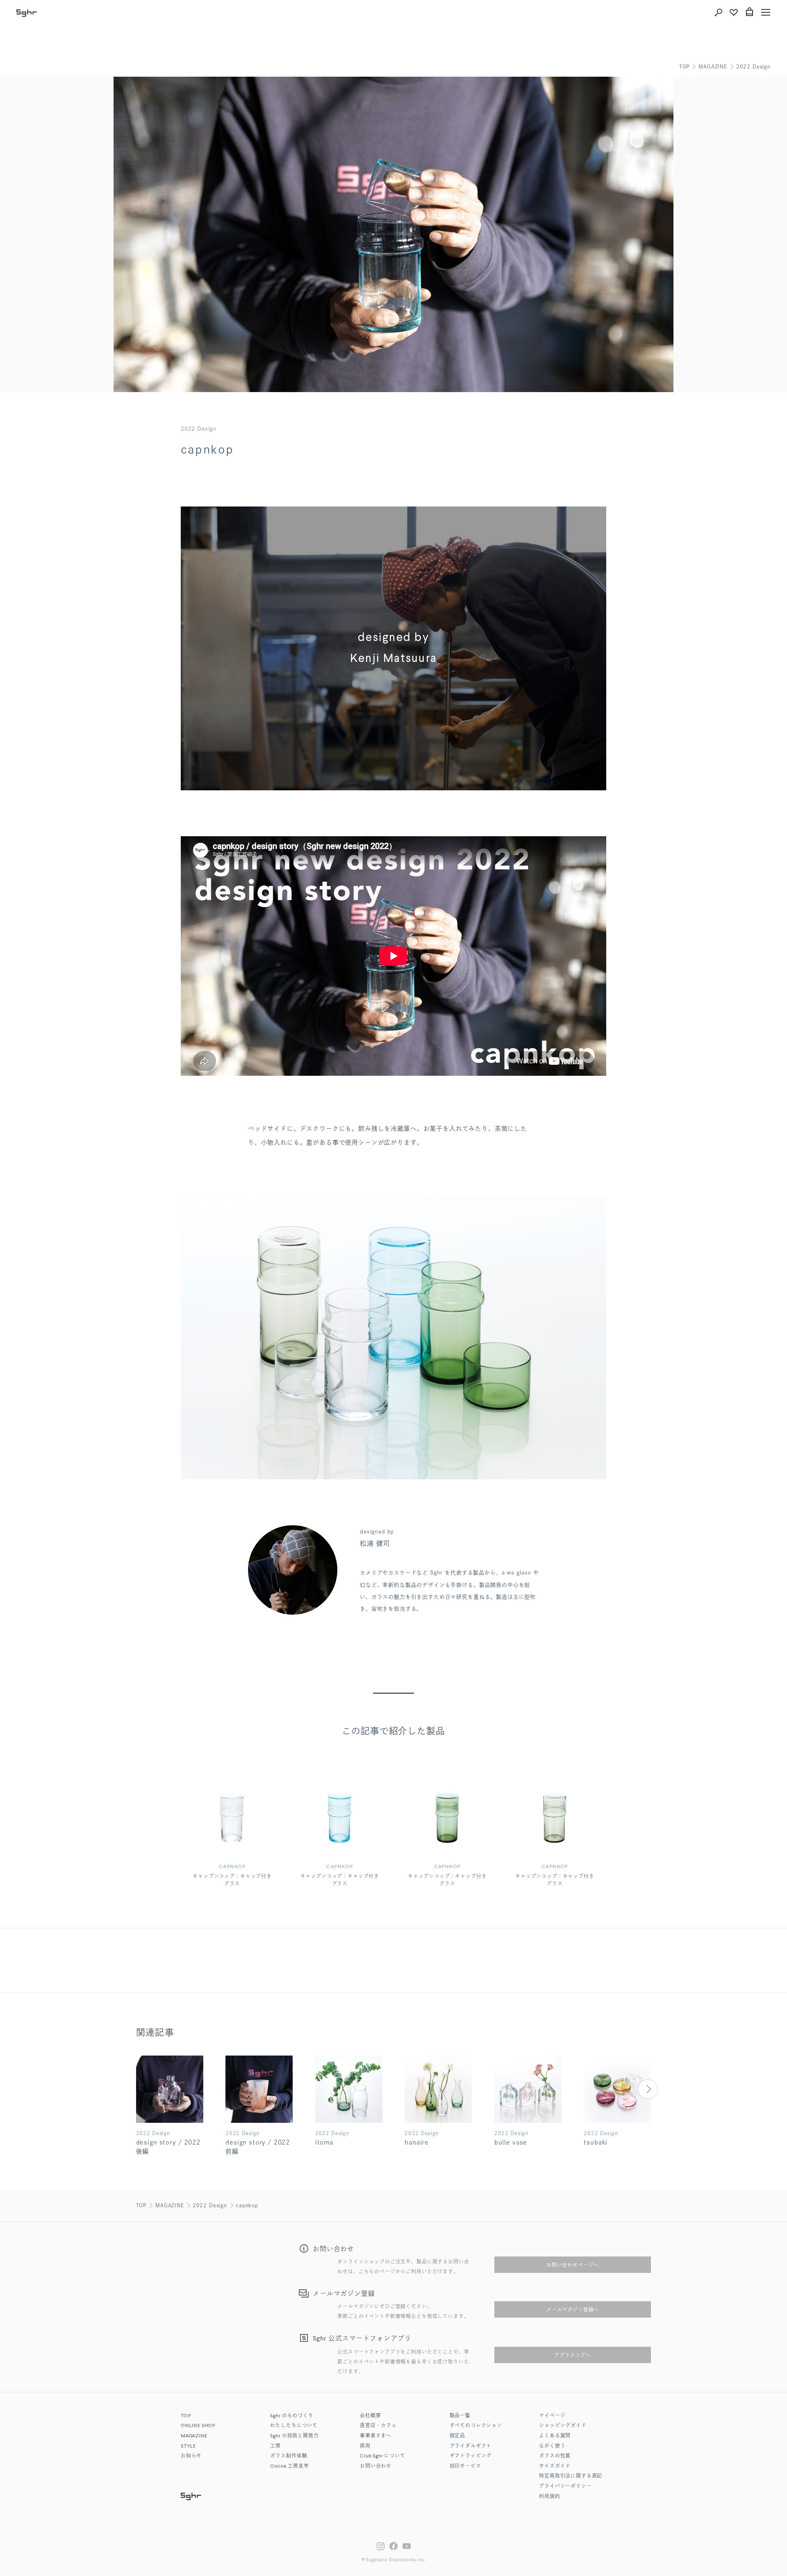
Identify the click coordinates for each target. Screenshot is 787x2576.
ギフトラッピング (471, 2456)
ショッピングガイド (563, 2426)
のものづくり (292, 2416)
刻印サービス (465, 2466)
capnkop (247, 2205)
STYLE (188, 2446)
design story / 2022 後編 (168, 2147)
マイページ (552, 2416)
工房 (275, 2446)
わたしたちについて (294, 2426)
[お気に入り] (734, 12)
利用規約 (549, 2497)
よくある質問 (555, 2436)
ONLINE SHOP (198, 2426)
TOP (685, 66)
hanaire (417, 2142)
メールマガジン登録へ (573, 2309)
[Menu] (766, 12)
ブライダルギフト (471, 2446)
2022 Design (753, 66)
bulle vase (511, 2142)
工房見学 (289, 2466)
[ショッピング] (749, 12)
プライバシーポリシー (565, 2487)
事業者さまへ (376, 2436)
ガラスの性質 (555, 2456)
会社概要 (370, 2416)
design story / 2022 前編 (258, 2147)
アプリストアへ (573, 2355)
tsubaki (596, 2142)
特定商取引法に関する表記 (571, 2476)
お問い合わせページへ (573, 2265)
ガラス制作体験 (289, 2456)
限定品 (458, 2436)
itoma (324, 2142)
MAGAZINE (713, 66)
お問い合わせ (376, 2466)
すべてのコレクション (476, 2426)
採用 (365, 2446)
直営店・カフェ (378, 2426)
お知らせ (191, 2456)
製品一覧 (460, 2416)
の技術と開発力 (294, 2436)
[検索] (718, 12)
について (383, 2456)
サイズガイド (555, 2466)
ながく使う (552, 2446)
